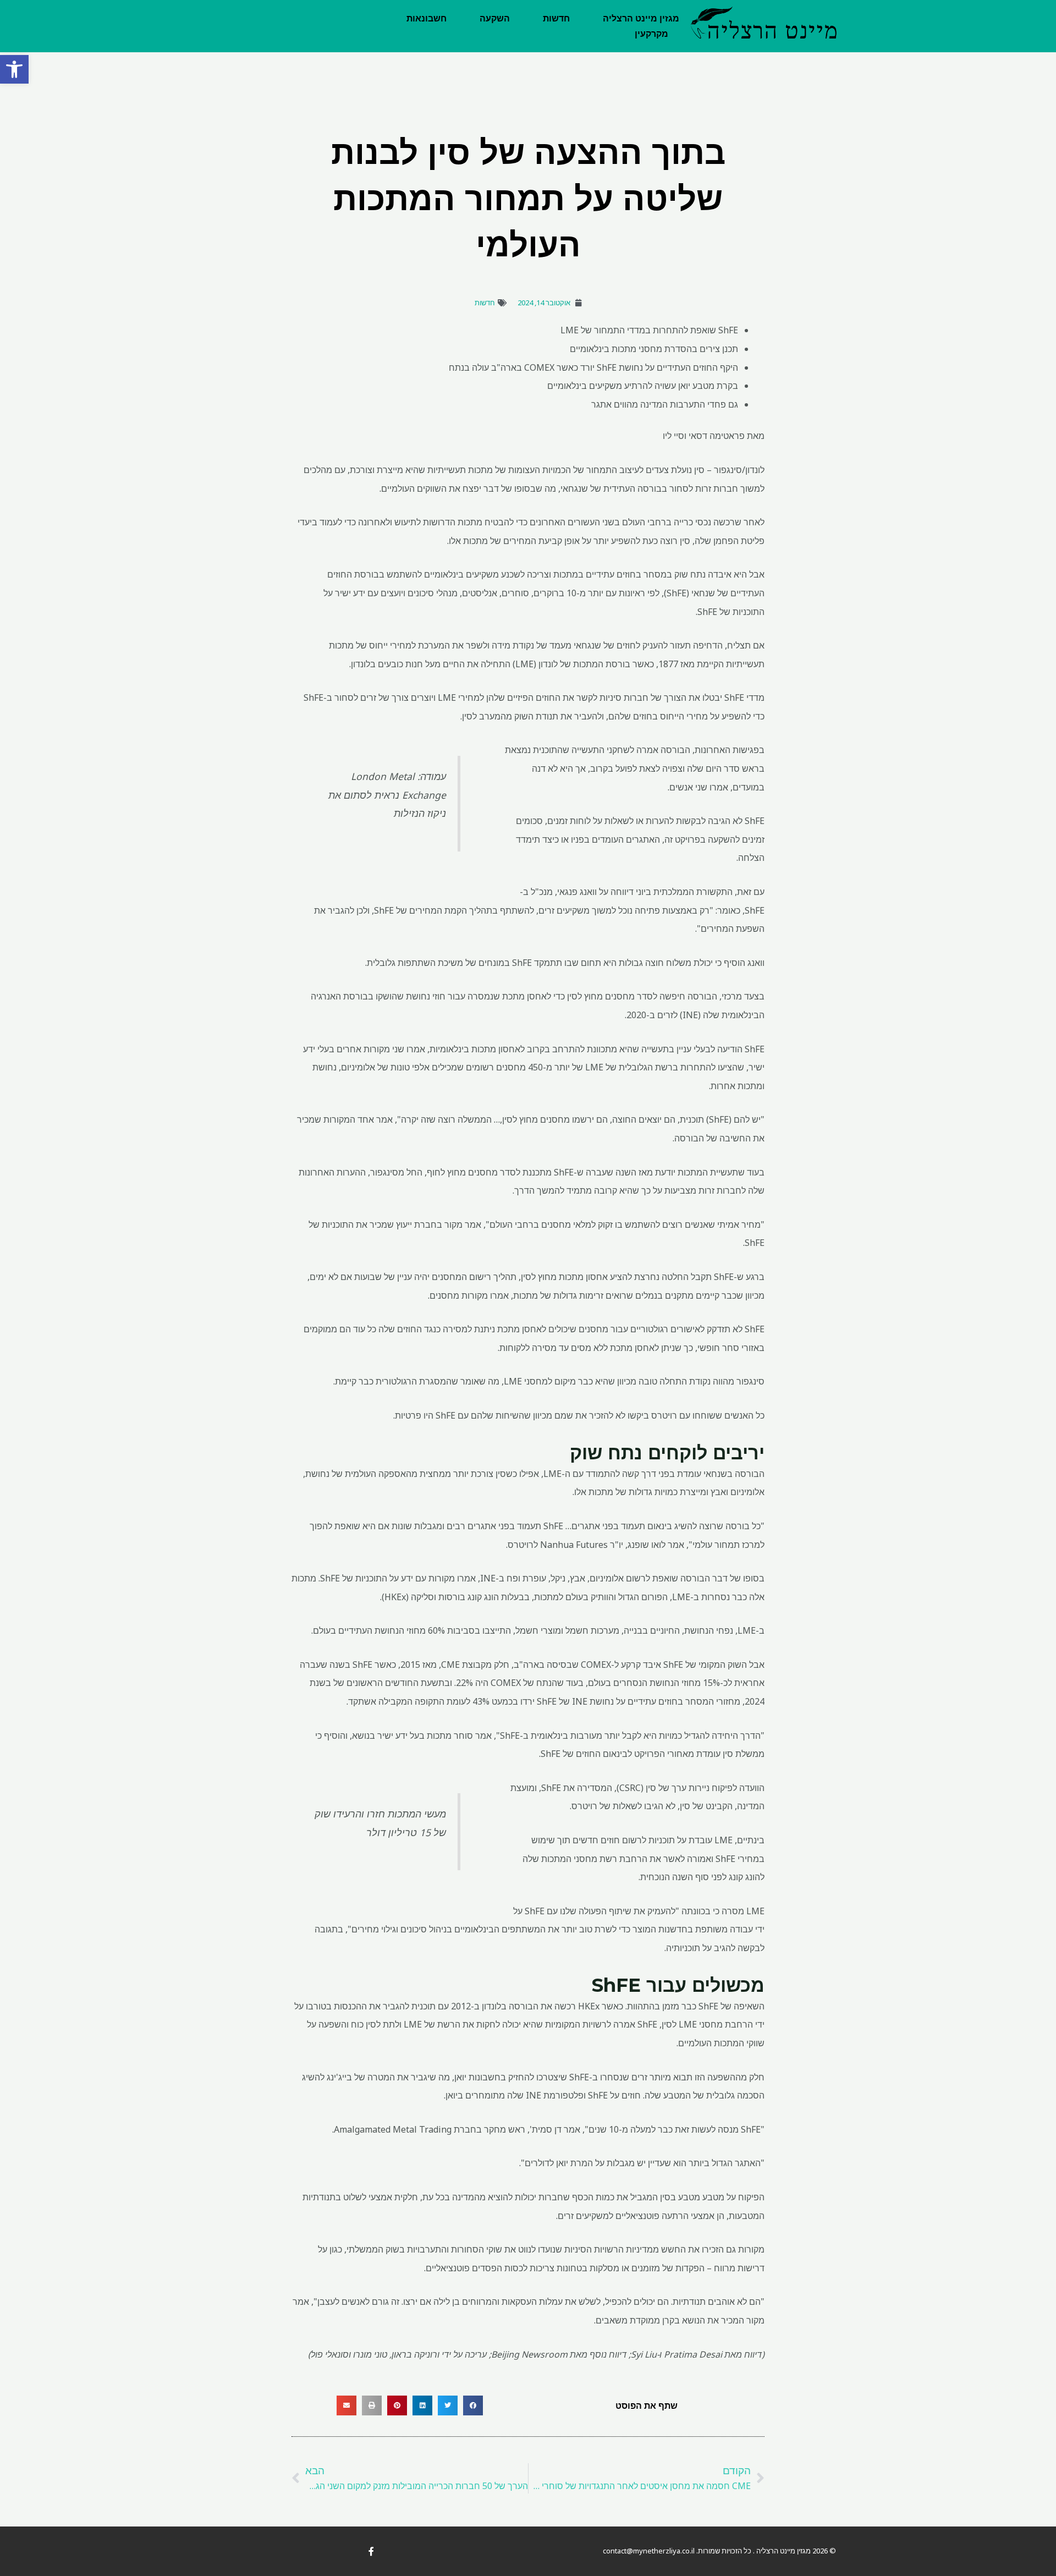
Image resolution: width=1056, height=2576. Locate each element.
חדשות (556, 18)
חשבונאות (427, 18)
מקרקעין (651, 34)
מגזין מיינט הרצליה (641, 18)
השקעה (495, 18)
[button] (14, 69)
